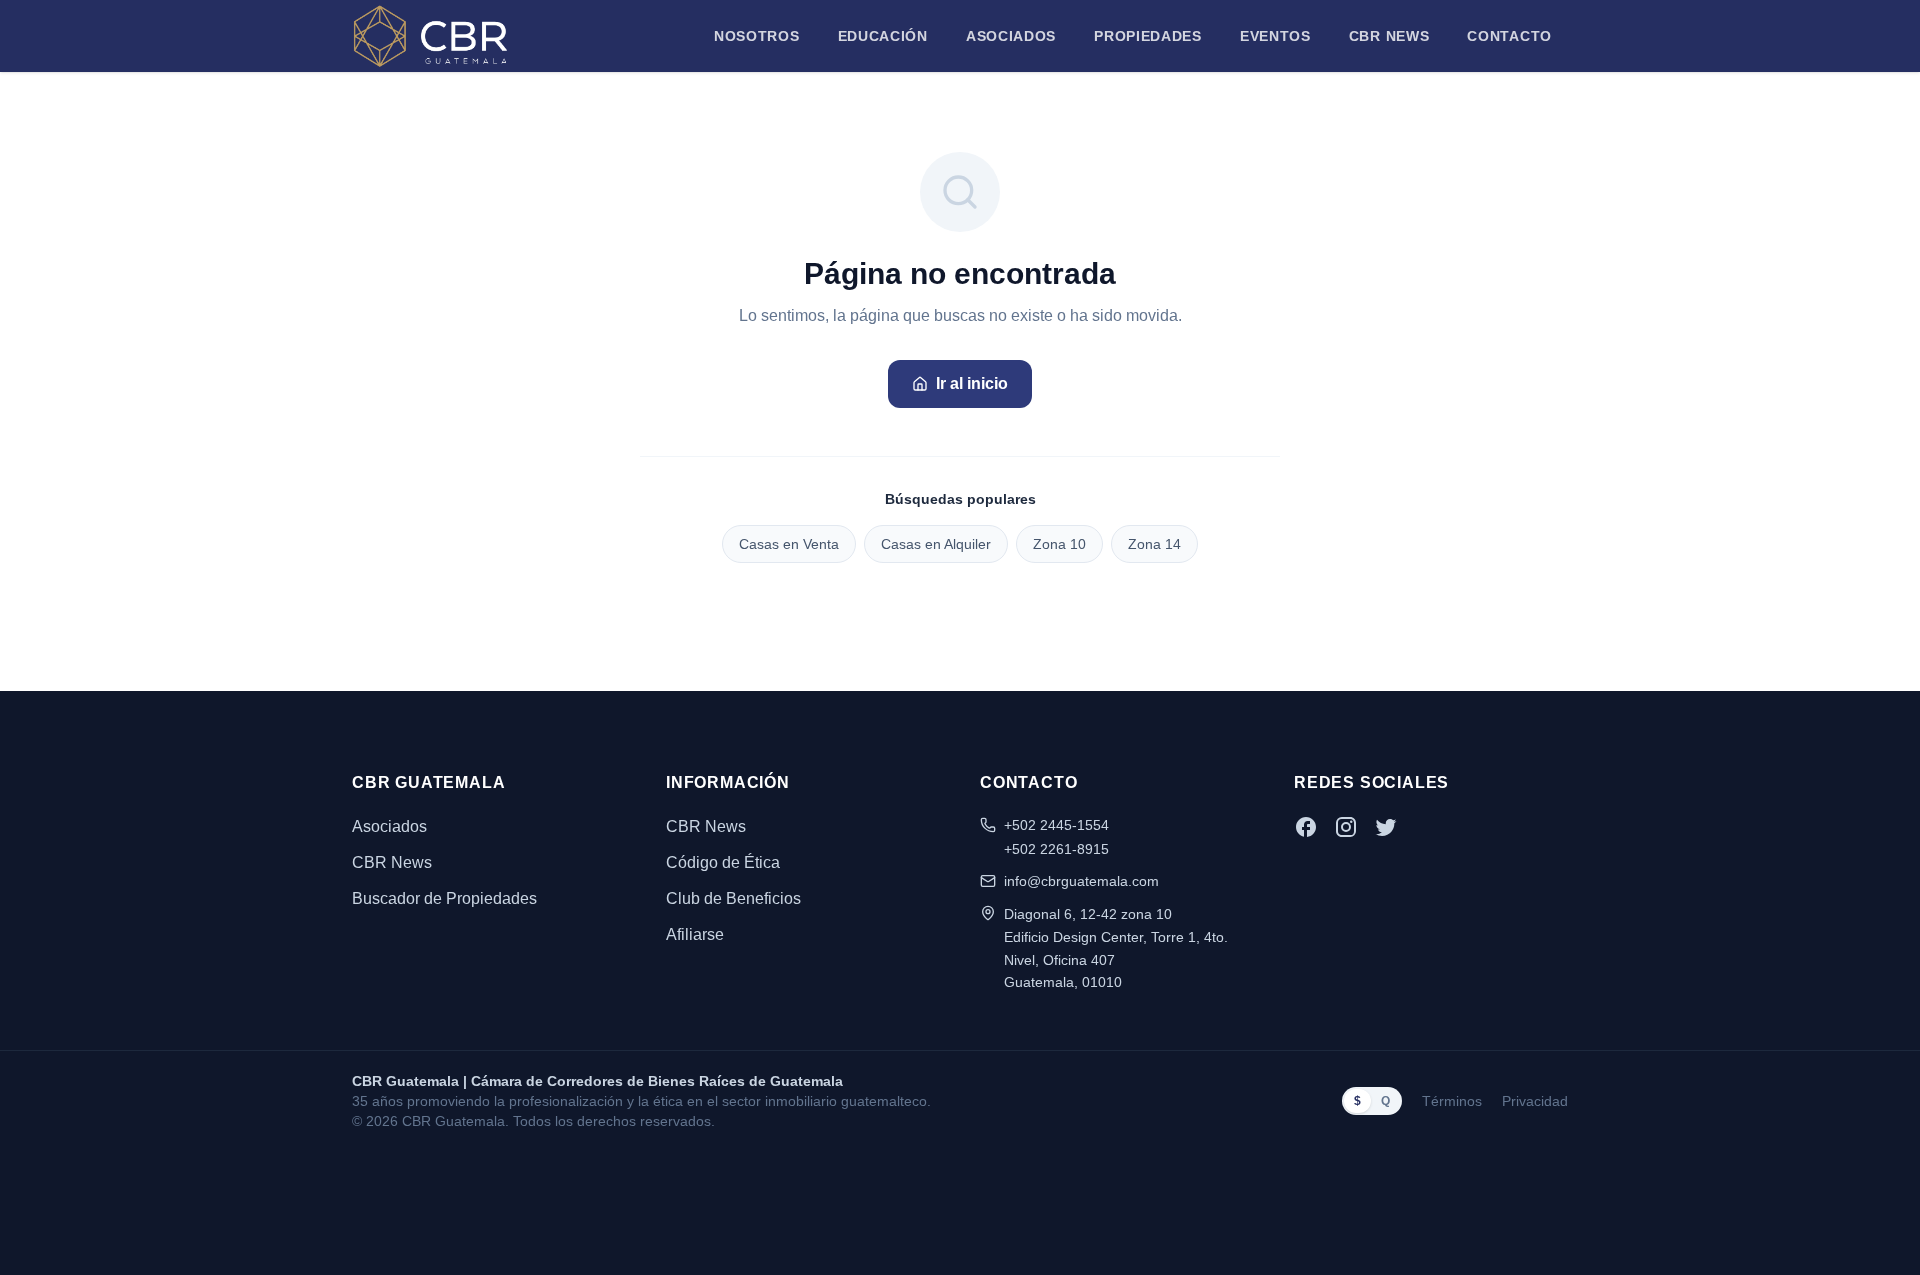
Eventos (1275, 36)
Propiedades (1148, 36)
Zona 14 (1154, 544)
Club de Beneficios (733, 898)
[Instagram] (1346, 827)
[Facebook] (1306, 827)
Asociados (1011, 36)
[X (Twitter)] (1386, 827)
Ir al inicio (972, 383)
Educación (883, 36)
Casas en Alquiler (936, 544)
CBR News (1389, 36)
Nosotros (757, 36)
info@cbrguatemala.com (1081, 881)
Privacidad (1535, 1101)
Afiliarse (695, 934)
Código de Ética (723, 862)
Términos (1452, 1101)
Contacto (1509, 36)
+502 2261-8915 (1056, 849)
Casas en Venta (789, 544)
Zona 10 (1059, 544)
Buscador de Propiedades (444, 898)
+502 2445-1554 (1056, 825)
